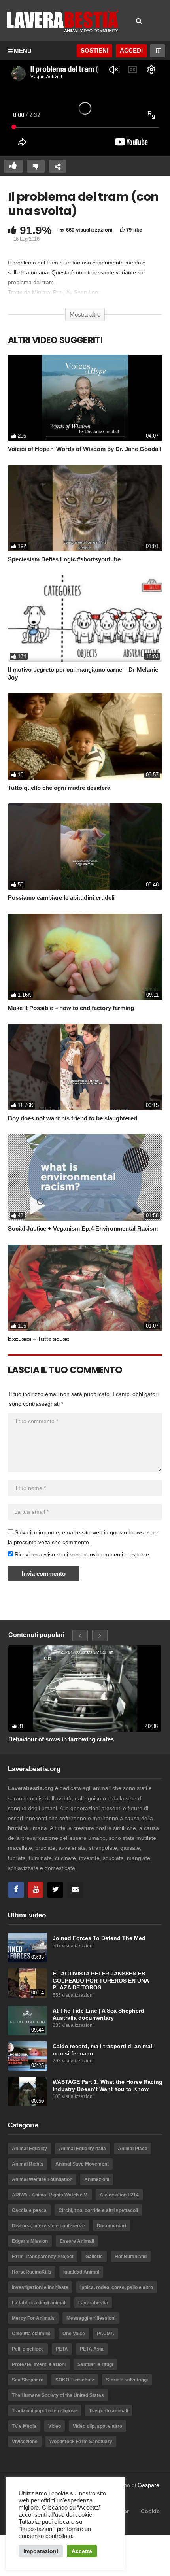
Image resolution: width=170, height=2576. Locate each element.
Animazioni (97, 2179)
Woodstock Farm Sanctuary (81, 2442)
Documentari (111, 2226)
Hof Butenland (131, 2257)
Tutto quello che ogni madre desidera (59, 788)
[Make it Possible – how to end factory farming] (85, 957)
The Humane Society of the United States (58, 2395)
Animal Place (133, 2149)
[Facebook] (16, 1890)
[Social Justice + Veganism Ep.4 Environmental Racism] (85, 1178)
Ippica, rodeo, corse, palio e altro (117, 2287)
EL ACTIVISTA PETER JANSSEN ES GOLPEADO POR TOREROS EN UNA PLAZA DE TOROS (101, 1981)
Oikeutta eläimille (31, 2334)
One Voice (74, 2334)
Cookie (150, 2511)
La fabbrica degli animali (39, 2303)
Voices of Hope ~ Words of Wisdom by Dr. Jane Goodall (85, 449)
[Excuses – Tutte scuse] (85, 1288)
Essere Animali (77, 2241)
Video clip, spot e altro (97, 2426)
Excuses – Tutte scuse (39, 1339)
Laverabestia (93, 2303)
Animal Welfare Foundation (42, 2179)
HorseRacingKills (32, 2272)
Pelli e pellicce (28, 2349)
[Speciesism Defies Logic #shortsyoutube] (85, 508)
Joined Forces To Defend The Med (99, 1938)
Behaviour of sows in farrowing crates (61, 1739)
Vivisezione (25, 2442)
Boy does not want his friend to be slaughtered (73, 1118)
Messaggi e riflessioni (91, 2318)
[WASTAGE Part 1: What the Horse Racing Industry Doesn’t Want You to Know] (28, 2092)
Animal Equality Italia (82, 2149)
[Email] (75, 1890)
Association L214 (119, 2195)
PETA (62, 2349)
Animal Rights (28, 2164)
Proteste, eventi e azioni (39, 2364)
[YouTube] (36, 1890)
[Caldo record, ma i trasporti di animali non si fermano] (28, 2056)
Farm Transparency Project (43, 2257)
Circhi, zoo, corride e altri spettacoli (98, 2210)
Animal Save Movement (82, 2164)
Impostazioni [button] (41, 2551)
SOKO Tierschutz (75, 2380)
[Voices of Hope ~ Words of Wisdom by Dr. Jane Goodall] (85, 398)
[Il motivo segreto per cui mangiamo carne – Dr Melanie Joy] (85, 619)
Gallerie (94, 2257)
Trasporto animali (109, 2411)
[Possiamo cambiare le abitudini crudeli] (85, 847)
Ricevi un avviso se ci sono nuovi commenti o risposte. (82, 1554)
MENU (23, 51)
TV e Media (24, 2426)
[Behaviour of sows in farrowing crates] (85, 1688)
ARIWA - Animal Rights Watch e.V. (50, 2195)
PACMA (106, 2334)
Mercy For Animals (33, 2318)
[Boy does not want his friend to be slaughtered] (85, 1067)
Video (55, 2426)
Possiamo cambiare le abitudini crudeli (61, 898)
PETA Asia (92, 2349)
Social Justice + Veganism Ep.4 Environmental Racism (83, 1229)
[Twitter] (55, 1890)
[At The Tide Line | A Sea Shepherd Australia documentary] (28, 2020)
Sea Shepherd (28, 2380)
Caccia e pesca (29, 2210)
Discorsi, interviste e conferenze (48, 2226)
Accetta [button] (82, 2551)
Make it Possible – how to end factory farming (71, 1008)
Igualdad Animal (81, 2272)
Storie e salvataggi (127, 2380)
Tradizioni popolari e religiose (44, 2411)
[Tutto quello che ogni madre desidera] (85, 736)
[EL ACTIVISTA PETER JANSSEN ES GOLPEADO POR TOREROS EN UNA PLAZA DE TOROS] (28, 1983)
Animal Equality (29, 2149)
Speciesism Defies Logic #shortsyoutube (64, 559)
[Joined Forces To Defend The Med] (28, 1948)
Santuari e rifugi (95, 2364)
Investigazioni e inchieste (40, 2287)
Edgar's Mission (30, 2241)
